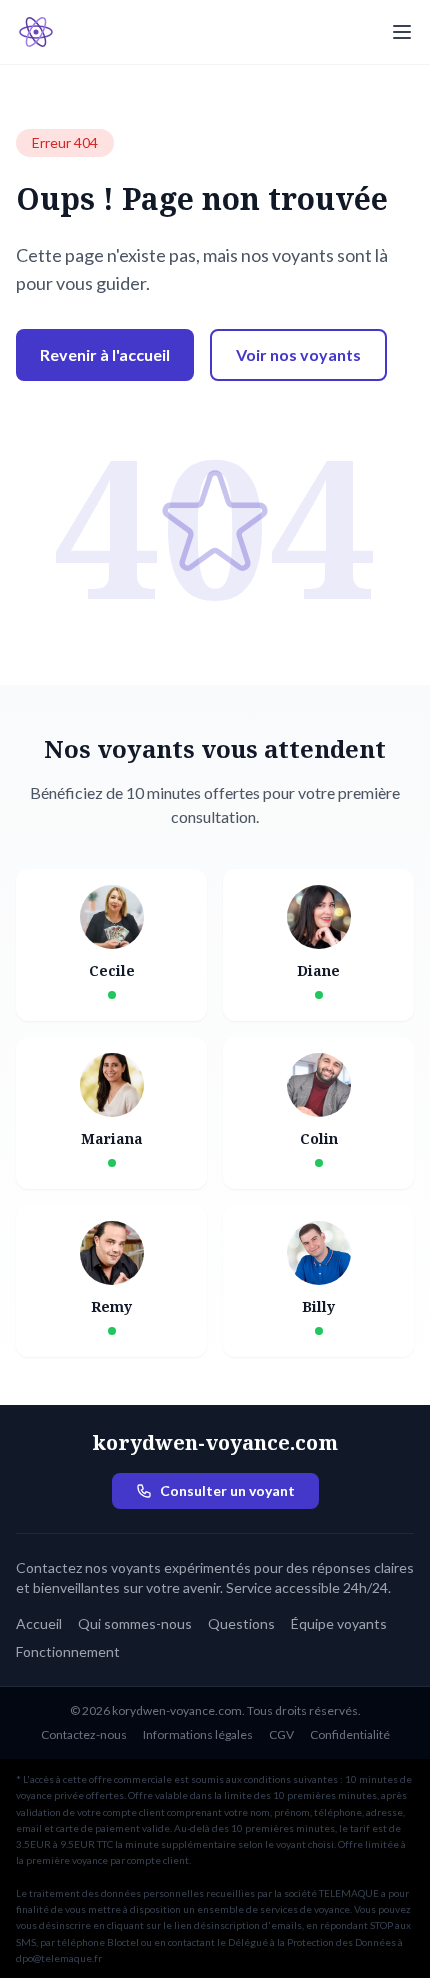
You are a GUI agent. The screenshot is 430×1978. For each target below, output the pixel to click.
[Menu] (402, 32)
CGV (281, 1734)
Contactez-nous (84, 1734)
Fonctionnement (68, 1651)
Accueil (39, 1623)
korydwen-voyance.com (215, 1442)
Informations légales (198, 1734)
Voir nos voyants (298, 354)
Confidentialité (350, 1734)
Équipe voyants (339, 1623)
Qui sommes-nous (135, 1623)
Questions (241, 1623)
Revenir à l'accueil (105, 354)
